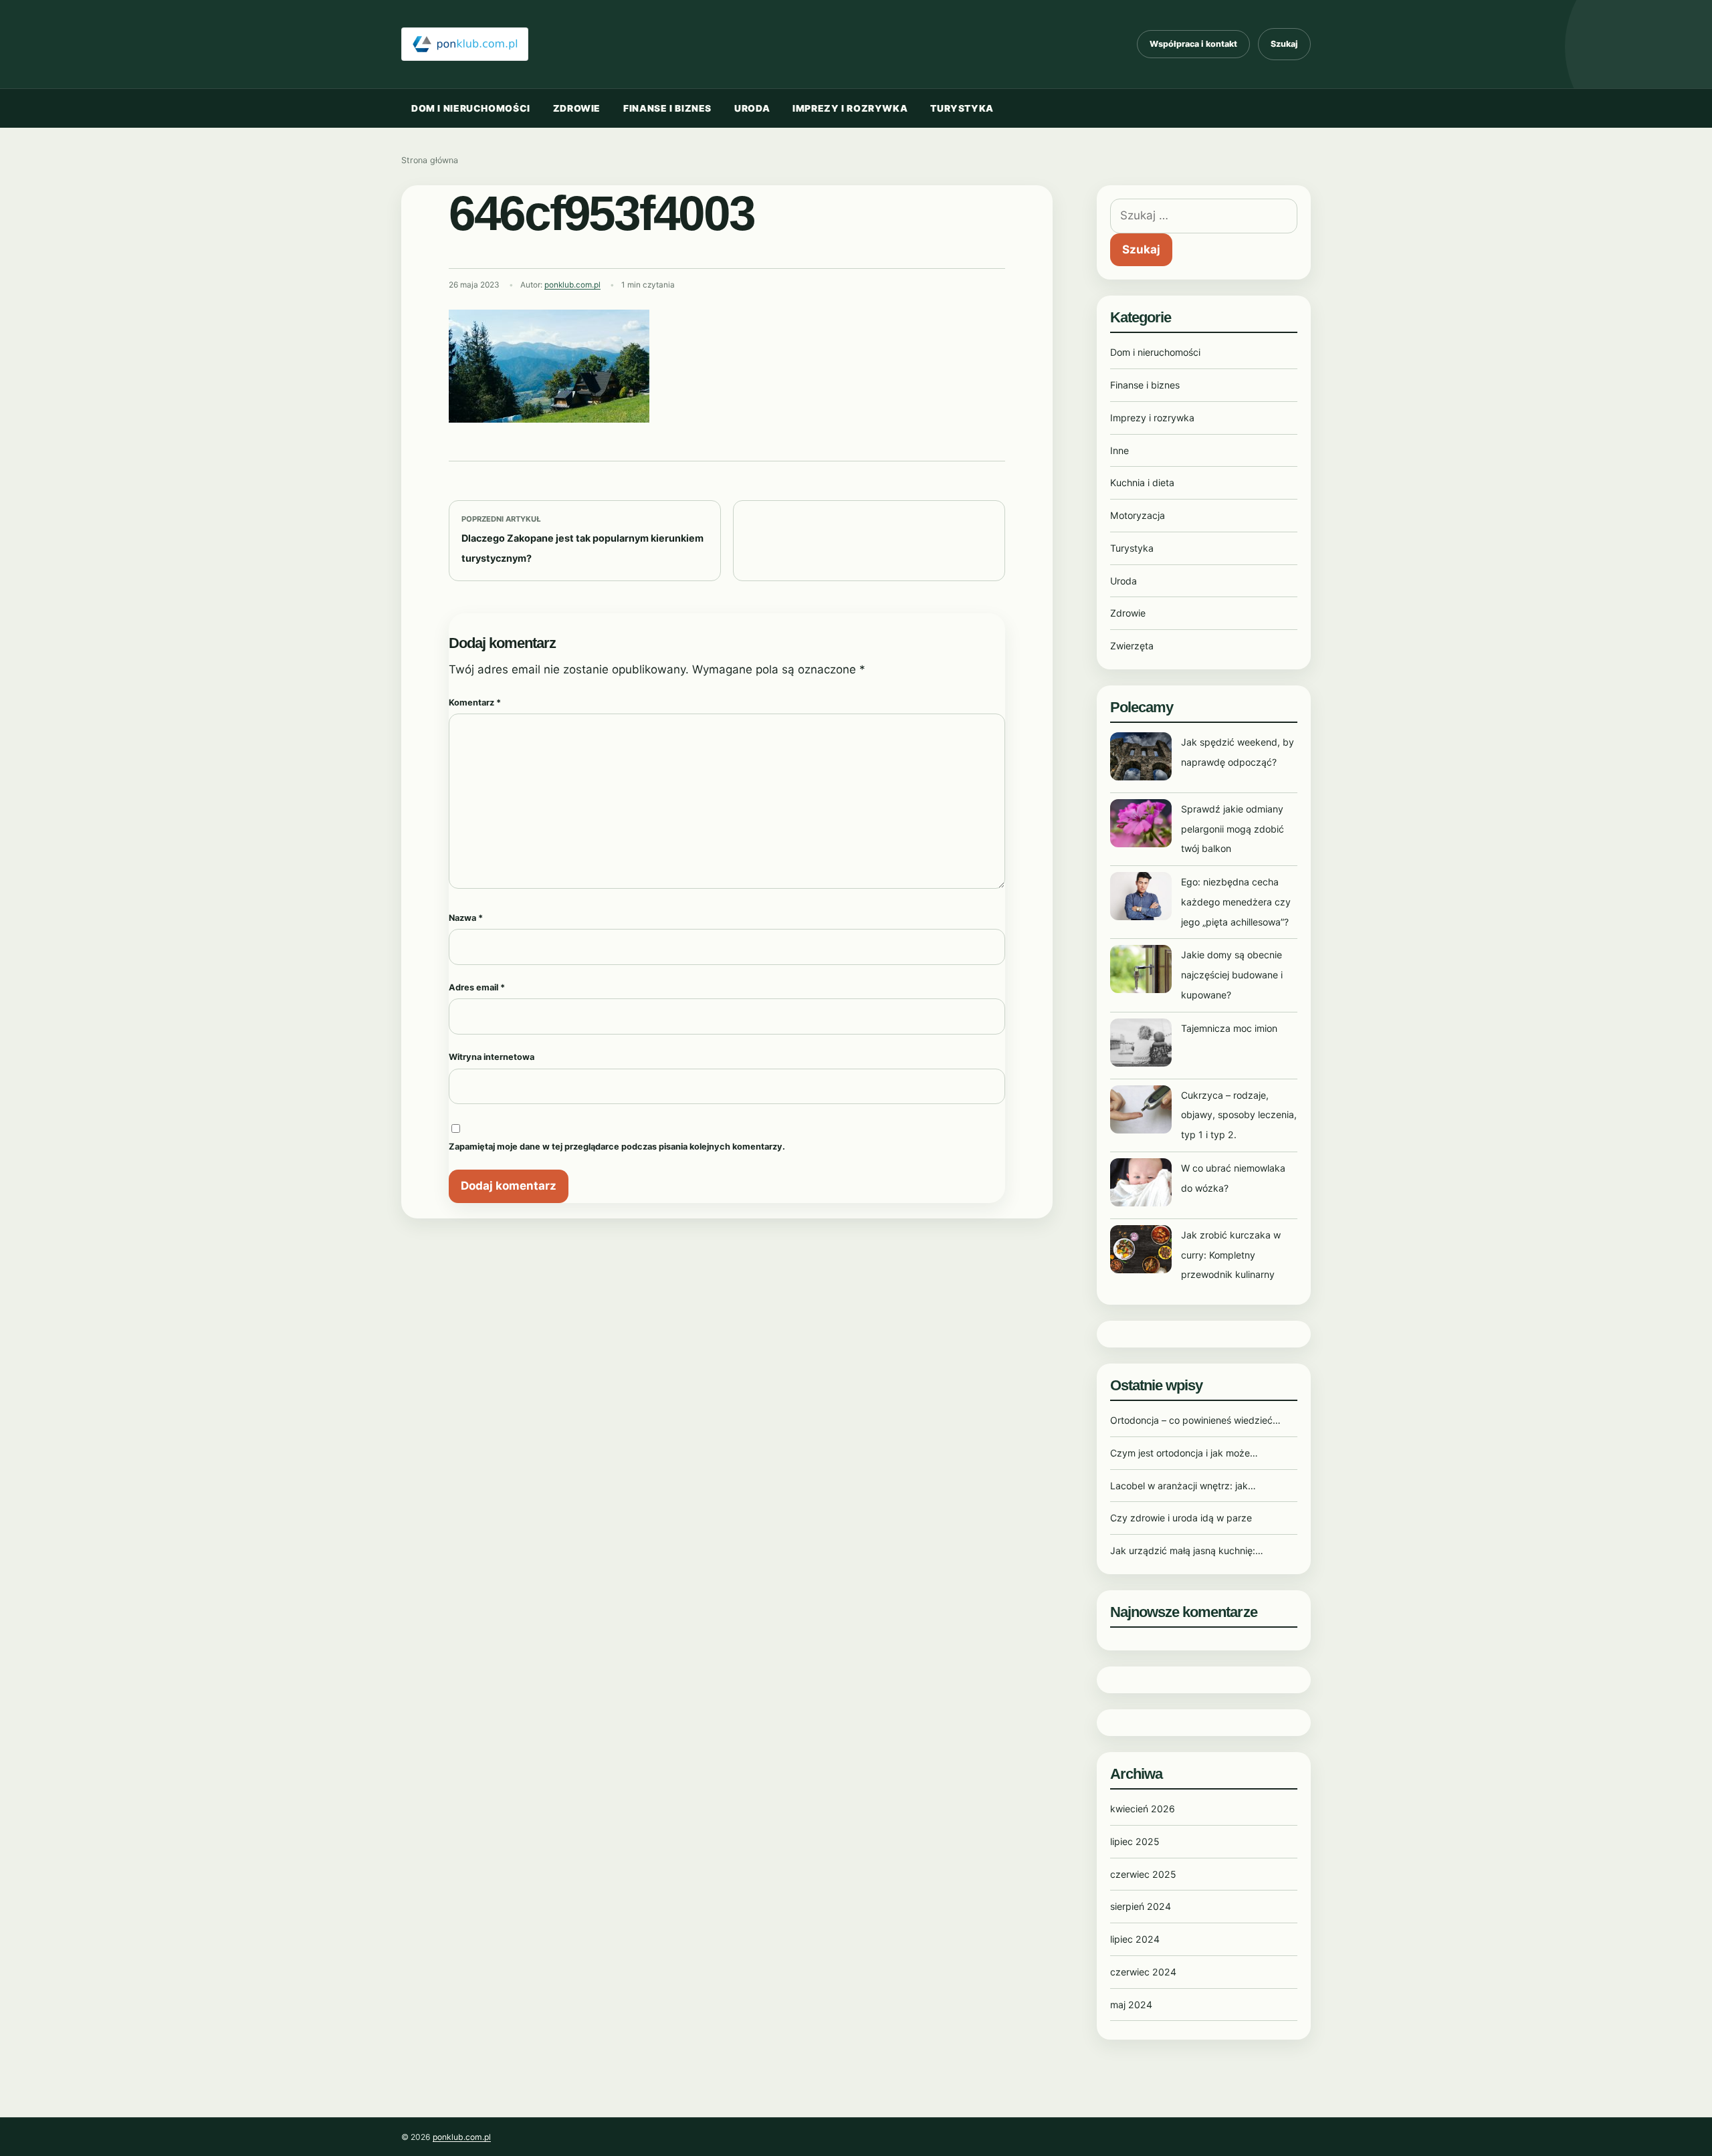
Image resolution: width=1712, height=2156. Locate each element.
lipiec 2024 (1135, 1939)
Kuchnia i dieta (1142, 482)
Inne (1119, 450)
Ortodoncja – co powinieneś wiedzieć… (1195, 1420)
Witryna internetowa (492, 1057)
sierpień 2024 (1141, 1906)
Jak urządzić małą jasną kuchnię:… (1187, 1550)
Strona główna (430, 160)
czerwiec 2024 (1143, 1972)
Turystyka (962, 108)
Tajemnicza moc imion (1229, 1028)
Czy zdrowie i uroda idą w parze (1181, 1518)
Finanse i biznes (667, 108)
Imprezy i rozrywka (850, 108)
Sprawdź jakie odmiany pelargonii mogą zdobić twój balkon (1233, 829)
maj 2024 (1131, 2005)
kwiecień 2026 (1143, 1809)
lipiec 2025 (1135, 1841)
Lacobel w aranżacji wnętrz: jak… (1183, 1486)
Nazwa (466, 918)
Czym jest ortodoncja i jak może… (1184, 1453)
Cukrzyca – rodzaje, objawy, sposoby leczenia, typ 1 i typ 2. (1239, 1115)
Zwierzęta (1132, 646)
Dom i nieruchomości (471, 108)
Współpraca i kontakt (1193, 44)
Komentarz (475, 703)
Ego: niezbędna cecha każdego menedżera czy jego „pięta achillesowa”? (1236, 902)
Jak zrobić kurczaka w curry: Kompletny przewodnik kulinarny (1231, 1255)
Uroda (752, 108)
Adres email (477, 987)
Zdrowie (577, 108)
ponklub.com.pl (572, 285)
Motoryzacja (1138, 515)
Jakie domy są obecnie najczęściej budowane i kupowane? (1232, 975)
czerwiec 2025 (1143, 1874)
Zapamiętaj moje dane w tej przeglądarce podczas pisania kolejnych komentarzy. (617, 1147)
